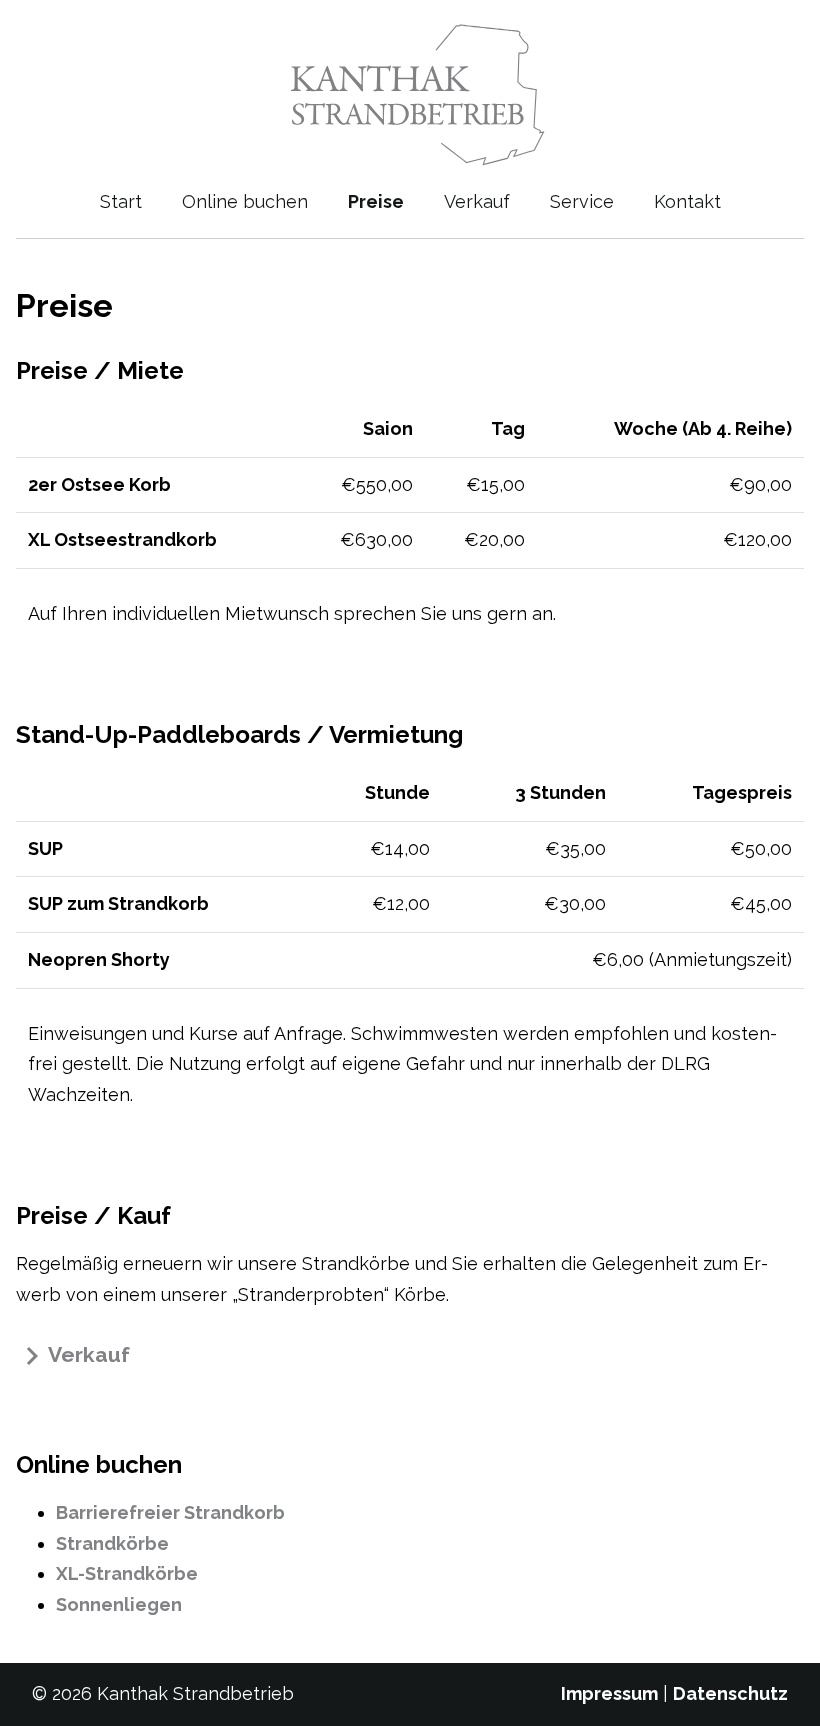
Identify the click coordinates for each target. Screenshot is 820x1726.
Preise (376, 201)
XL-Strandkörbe (127, 1573)
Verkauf (477, 201)
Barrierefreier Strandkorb (170, 1512)
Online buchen (245, 201)
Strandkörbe (112, 1543)
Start (121, 201)
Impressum (609, 1693)
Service (582, 201)
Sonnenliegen (119, 1604)
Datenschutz (730, 1693)
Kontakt (687, 201)
